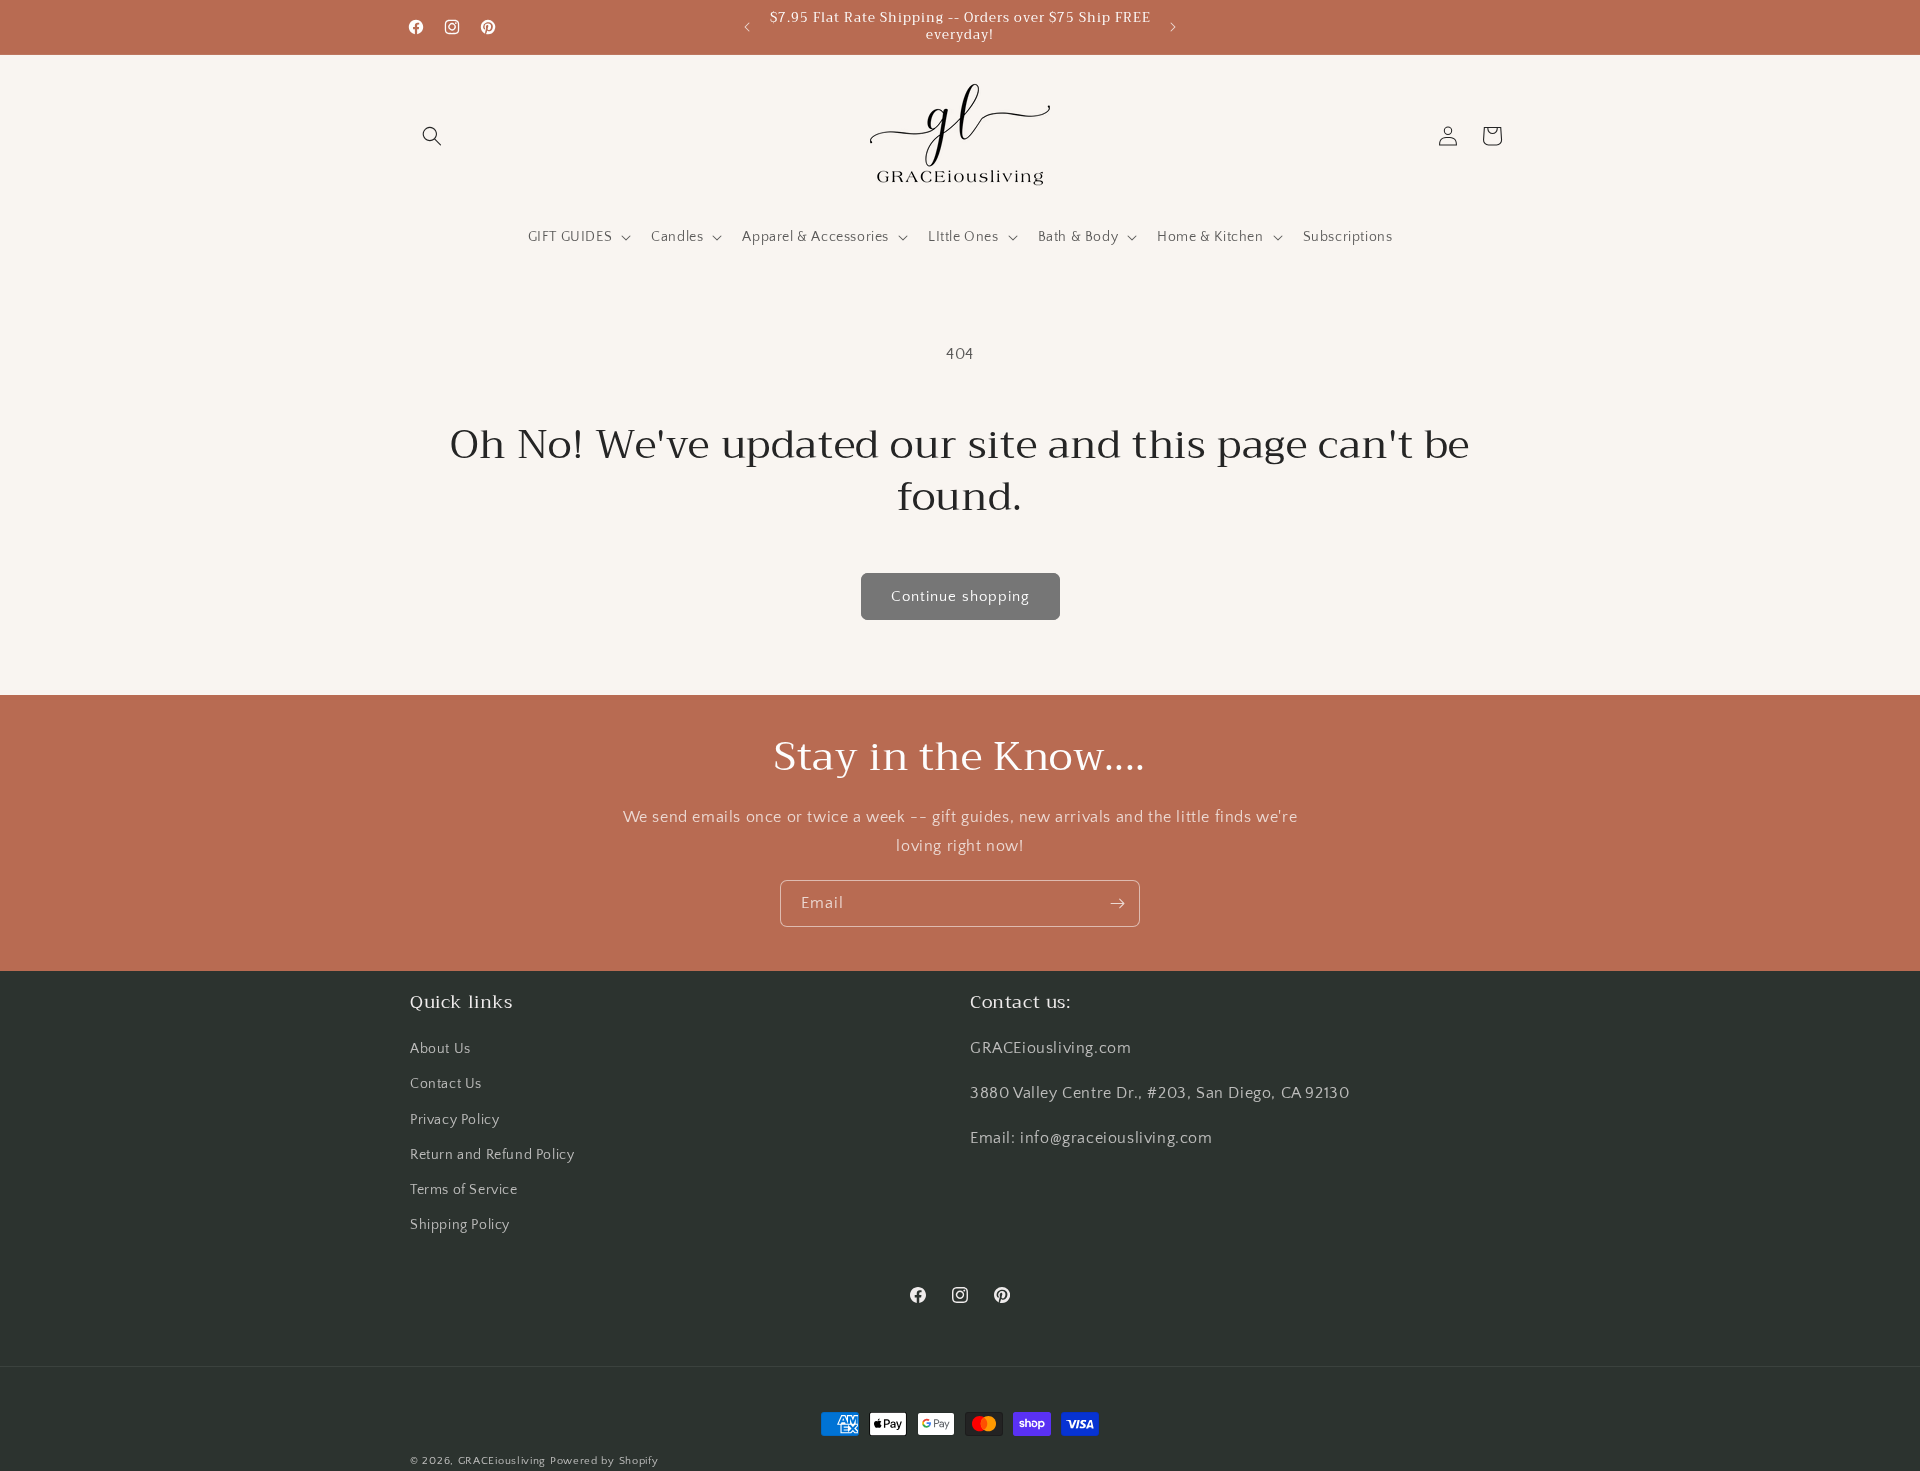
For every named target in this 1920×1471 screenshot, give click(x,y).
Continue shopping (960, 596)
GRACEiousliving (502, 1461)
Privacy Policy (454, 1120)
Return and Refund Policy (492, 1155)
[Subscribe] (1117, 903)
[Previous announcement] (747, 27)
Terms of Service (464, 1190)
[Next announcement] (1173, 27)
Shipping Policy (460, 1225)
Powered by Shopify (604, 1461)
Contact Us (446, 1085)
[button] (432, 136)
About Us (440, 1049)
